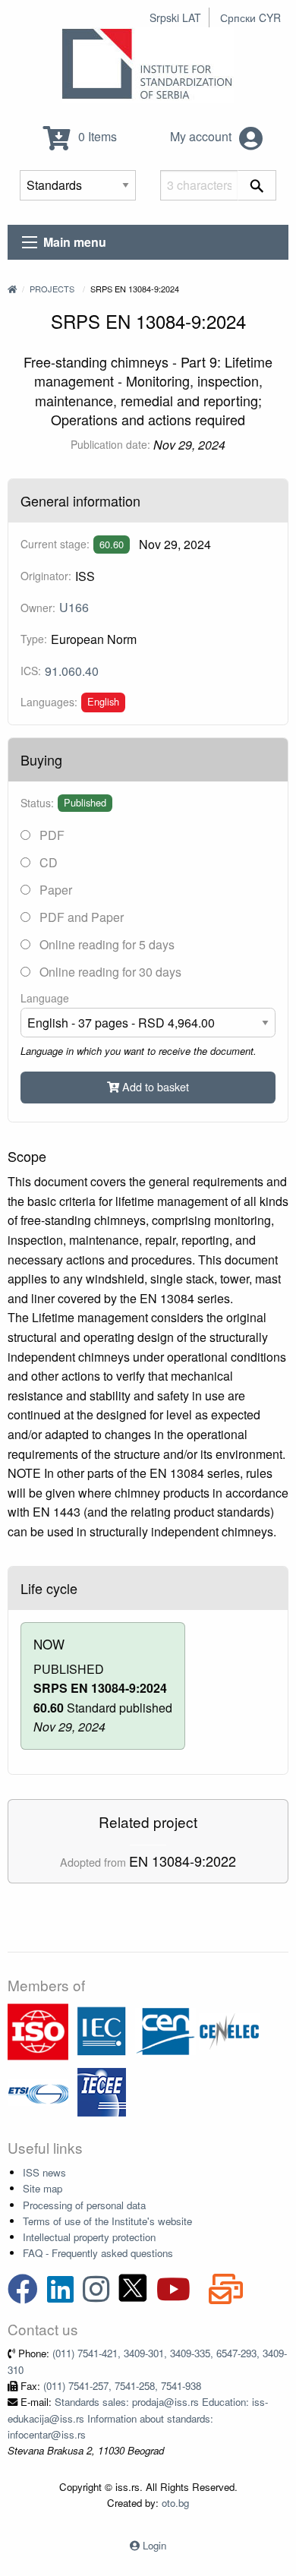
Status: (37, 803)
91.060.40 (72, 671)
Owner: (38, 608)
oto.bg (175, 2503)
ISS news (44, 2172)
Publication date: (110, 444)
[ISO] (38, 2030)
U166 (74, 607)
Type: (34, 639)
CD (47, 862)
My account (202, 136)
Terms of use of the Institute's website (107, 2221)
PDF (50, 835)
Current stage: (55, 544)
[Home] (12, 289)
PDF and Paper (80, 917)
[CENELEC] (229, 2030)
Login (154, 2545)
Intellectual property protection (89, 2237)
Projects (52, 289)
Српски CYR (250, 17)
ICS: (31, 671)
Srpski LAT (175, 17)
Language (45, 998)
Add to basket (154, 1086)
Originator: (46, 576)
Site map (43, 2188)
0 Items (96, 136)
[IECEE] (102, 2091)
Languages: (49, 702)
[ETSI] (38, 2091)
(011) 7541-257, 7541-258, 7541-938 (122, 2386)
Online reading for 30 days (109, 972)
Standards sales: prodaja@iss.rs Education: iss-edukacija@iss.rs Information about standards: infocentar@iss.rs (138, 2418)
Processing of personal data (84, 2205)
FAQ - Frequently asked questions (98, 2253)
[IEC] (102, 2030)
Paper (54, 890)
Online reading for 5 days (105, 944)
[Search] (257, 185)
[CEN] (165, 2030)
